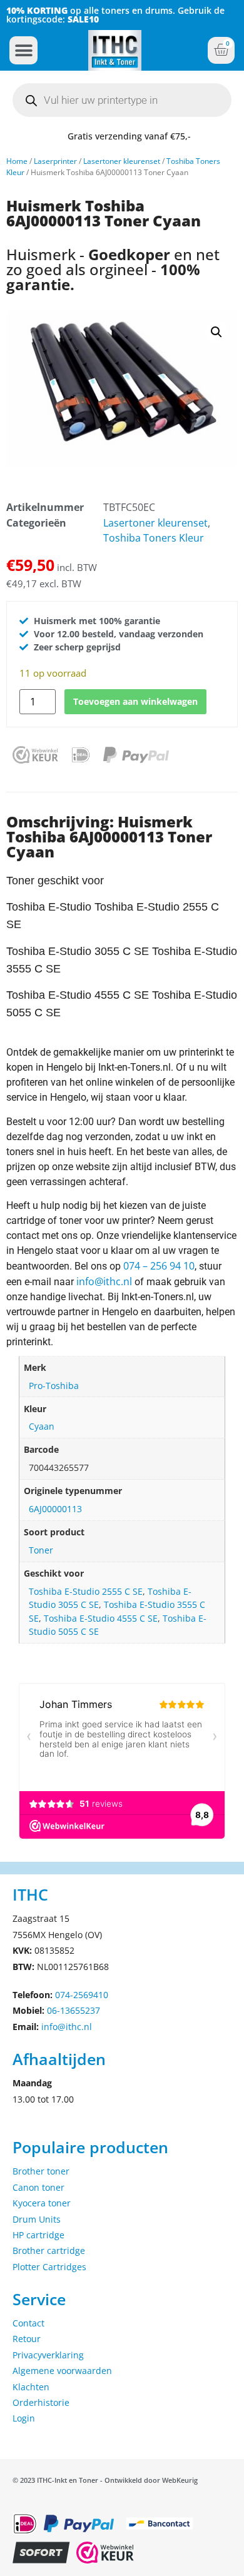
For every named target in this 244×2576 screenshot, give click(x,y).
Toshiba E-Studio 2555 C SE (86, 1591)
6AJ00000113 (55, 1509)
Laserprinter (55, 161)
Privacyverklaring (48, 2355)
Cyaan (42, 1426)
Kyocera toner (42, 2203)
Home (17, 161)
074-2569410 (82, 1995)
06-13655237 (74, 2010)
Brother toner (41, 2171)
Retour (27, 2339)
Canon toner (38, 2187)
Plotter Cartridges (49, 2267)
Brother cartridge (49, 2250)
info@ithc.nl (104, 1281)
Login (24, 2418)
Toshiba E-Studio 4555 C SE (101, 1618)
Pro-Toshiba (54, 1386)
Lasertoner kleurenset (122, 161)
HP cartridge (38, 2235)
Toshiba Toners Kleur (154, 538)
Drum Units (37, 2219)
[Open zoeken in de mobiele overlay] (122, 100)
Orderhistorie (41, 2402)
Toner (41, 1550)
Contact (28, 2323)
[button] (23, 50)
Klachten (31, 2387)
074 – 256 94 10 (159, 1266)
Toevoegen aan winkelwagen (135, 701)
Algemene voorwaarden (62, 2371)
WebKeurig (180, 2480)
